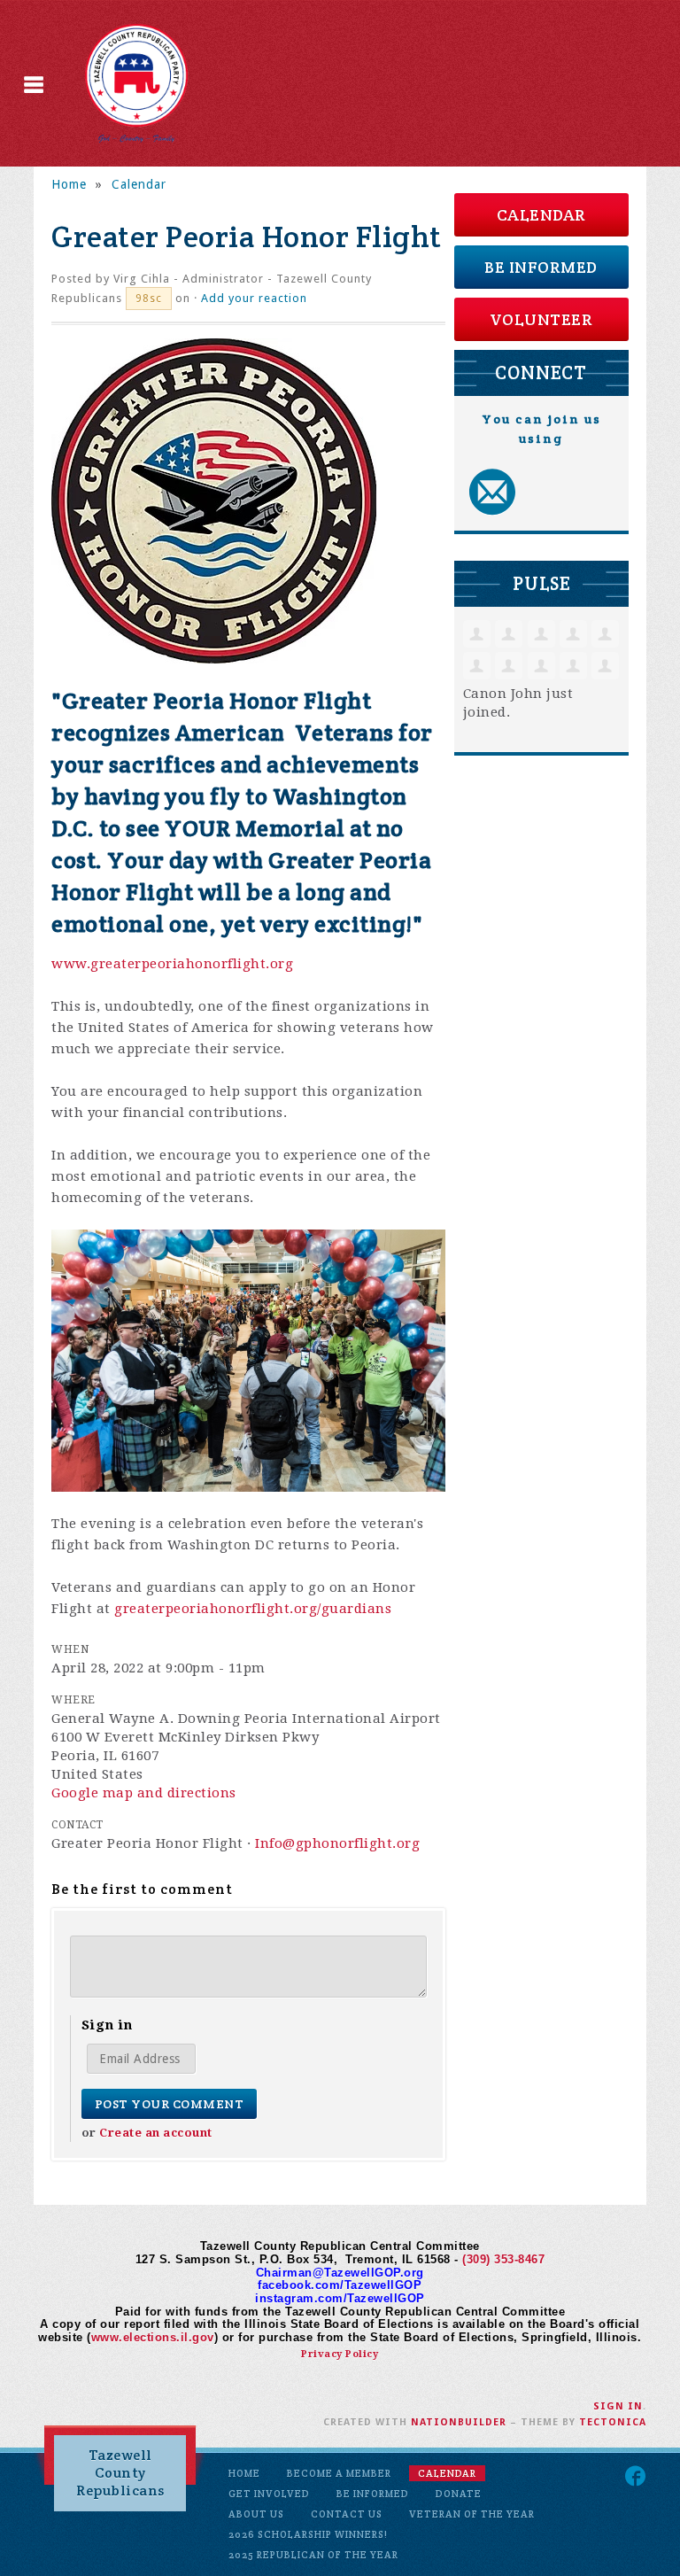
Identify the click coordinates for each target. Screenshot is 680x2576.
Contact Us (347, 2514)
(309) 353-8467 (503, 2259)
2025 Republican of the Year (313, 2555)
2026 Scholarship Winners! (308, 2534)
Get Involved (269, 2494)
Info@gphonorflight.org (337, 1843)
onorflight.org (244, 964)
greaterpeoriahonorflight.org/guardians (253, 1609)
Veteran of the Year (472, 2514)
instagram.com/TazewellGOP (340, 2298)
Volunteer (541, 319)
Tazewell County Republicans (120, 2473)
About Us (256, 2514)
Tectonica (613, 2422)
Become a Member (339, 2473)
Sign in (618, 2406)
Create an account (156, 2133)
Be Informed (541, 267)
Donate (459, 2494)
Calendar (139, 184)
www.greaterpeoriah (123, 964)
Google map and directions (144, 1793)
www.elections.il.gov (153, 2337)
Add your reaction (254, 298)
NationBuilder (459, 2422)
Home (69, 184)
